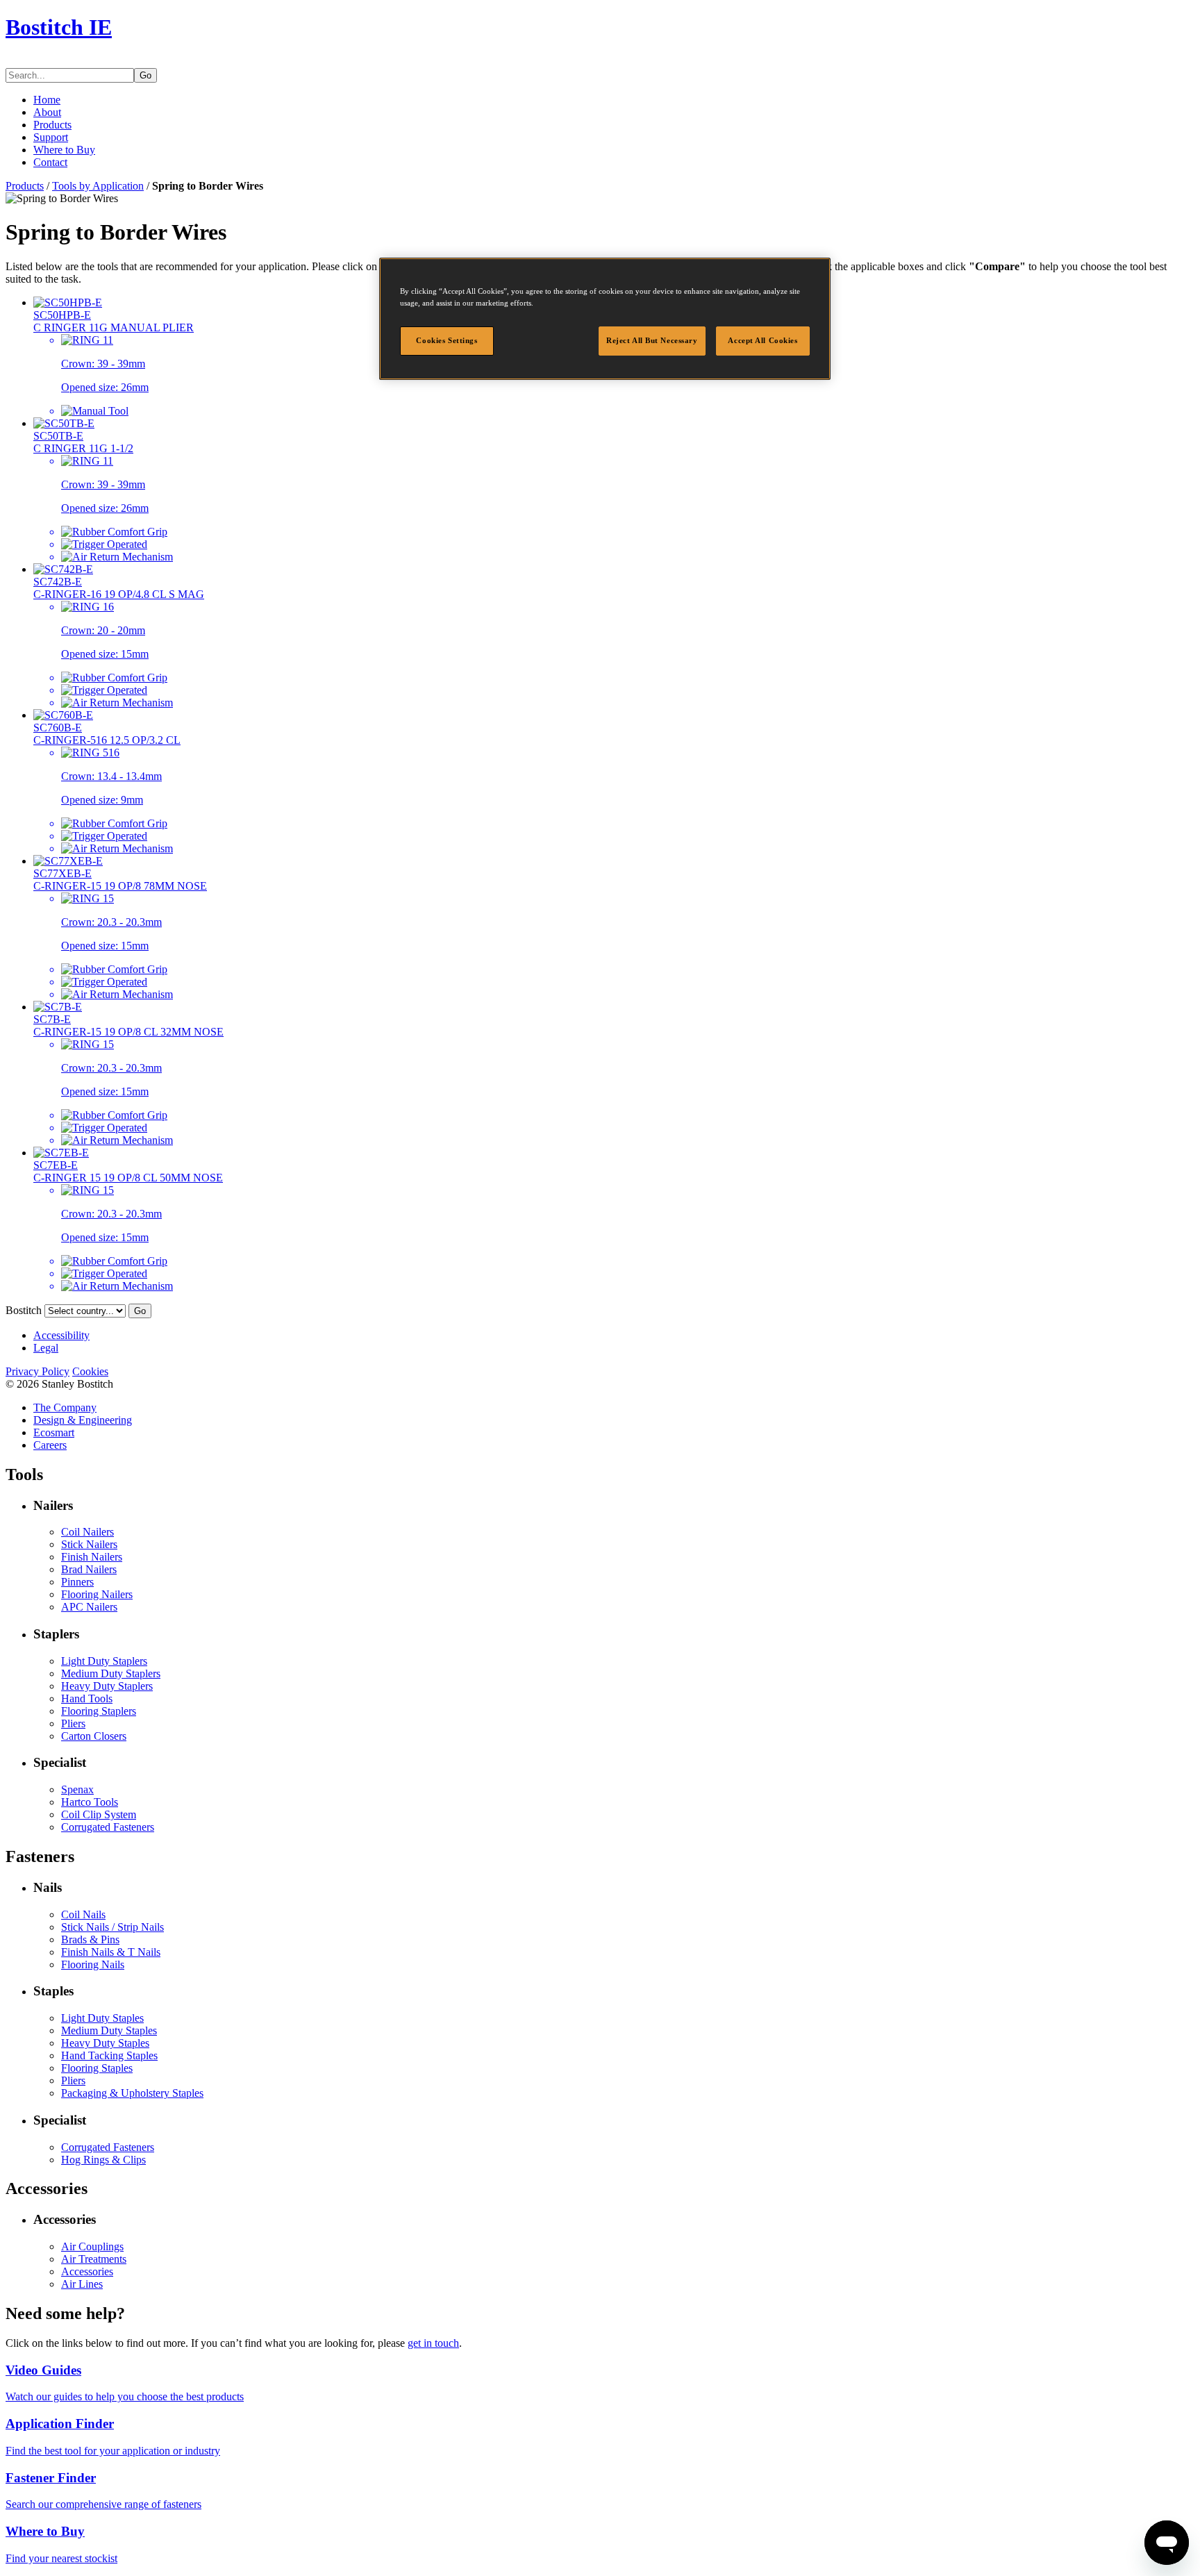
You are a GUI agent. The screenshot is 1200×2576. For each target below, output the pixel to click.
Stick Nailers (89, 1544)
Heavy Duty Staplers (107, 1686)
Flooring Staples (97, 2068)
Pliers (73, 1723)
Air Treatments (94, 2259)
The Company (65, 1407)
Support (51, 137)
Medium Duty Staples (109, 2030)
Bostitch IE (59, 27)
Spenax (77, 1789)
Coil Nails (83, 1914)
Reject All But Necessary (652, 340)
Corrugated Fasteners (108, 1827)
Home (47, 100)
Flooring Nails (93, 1964)
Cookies (90, 1371)
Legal (46, 1348)
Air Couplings (92, 2246)
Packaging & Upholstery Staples (132, 2093)
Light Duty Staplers (104, 1661)
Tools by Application (98, 186)
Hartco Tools (90, 1802)
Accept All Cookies (762, 340)
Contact (50, 162)
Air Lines (82, 2284)
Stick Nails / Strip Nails (112, 1927)
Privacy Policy (37, 1371)
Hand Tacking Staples (109, 2055)
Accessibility (61, 1335)
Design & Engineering (83, 1420)
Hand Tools (87, 1698)
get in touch (433, 2343)
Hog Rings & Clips (103, 2160)
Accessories (87, 2271)
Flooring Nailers (97, 1594)
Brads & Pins (90, 1939)
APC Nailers (89, 1607)
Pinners (77, 1582)
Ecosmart (54, 1432)
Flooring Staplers (99, 1711)
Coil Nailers (87, 1532)
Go (145, 75)
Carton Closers (94, 1736)
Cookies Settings (447, 340)
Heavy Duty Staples (105, 2043)
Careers (50, 1445)
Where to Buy (64, 150)
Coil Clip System (99, 1814)
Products (52, 125)
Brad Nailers (89, 1569)
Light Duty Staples (102, 2018)
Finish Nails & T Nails (111, 1952)
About (47, 112)
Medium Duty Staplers (111, 1673)
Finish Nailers (92, 1557)
